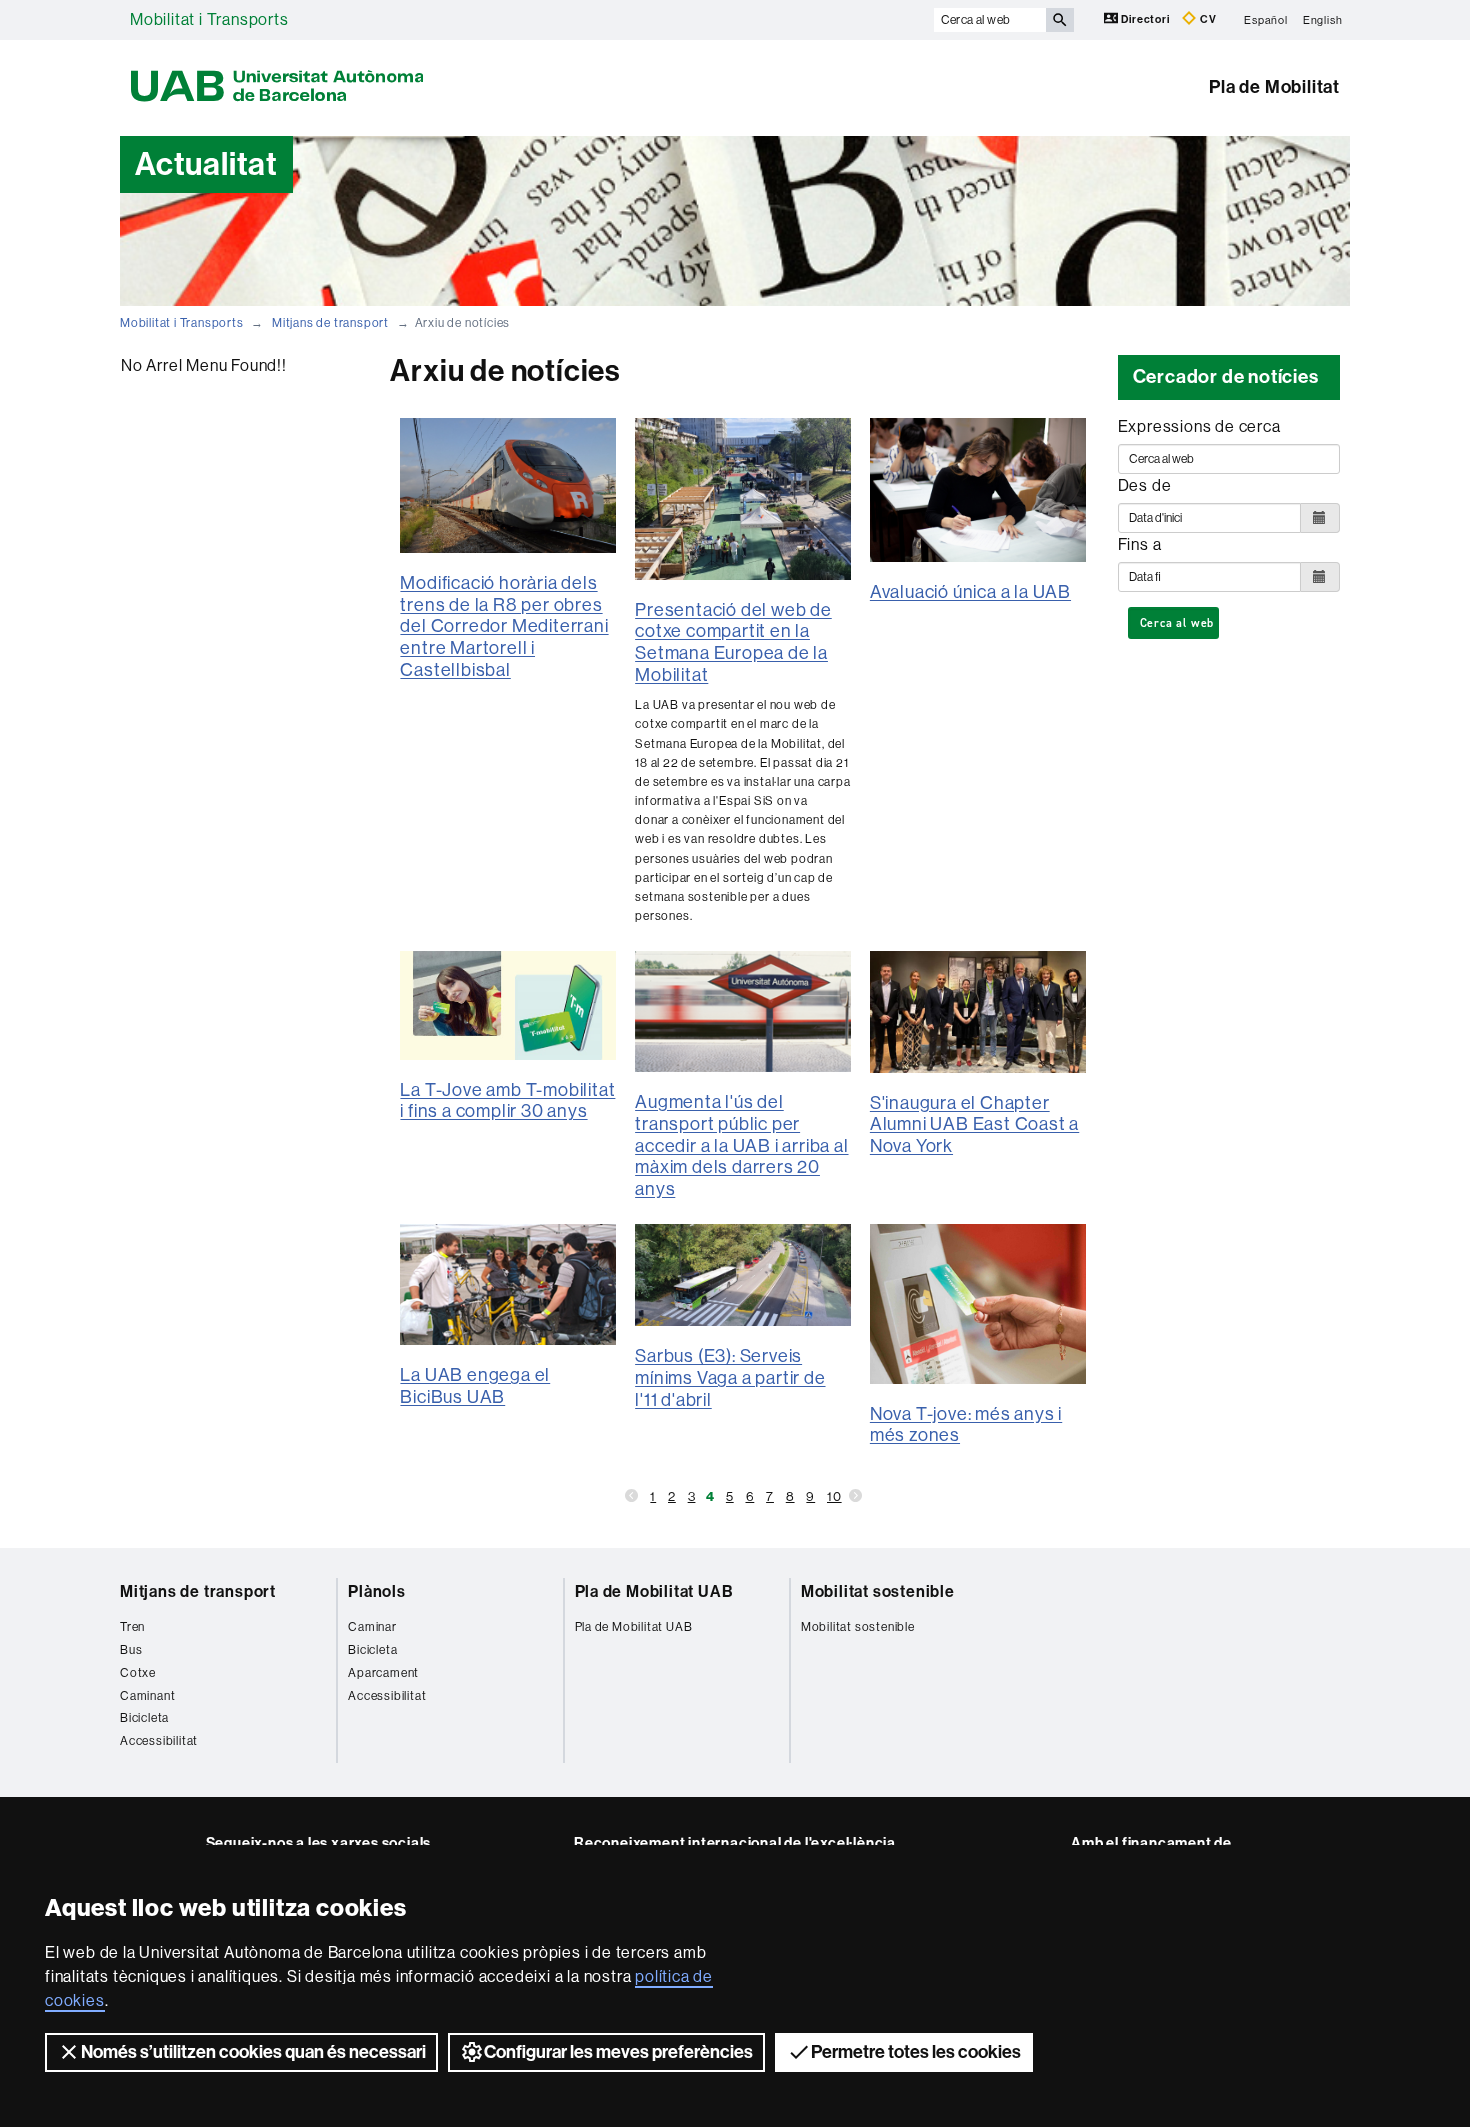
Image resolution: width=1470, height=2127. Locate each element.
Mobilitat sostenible (878, 1591)
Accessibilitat (159, 1741)
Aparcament (383, 1673)
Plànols (377, 1591)
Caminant (147, 1696)
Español (1266, 19)
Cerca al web (1177, 623)
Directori (1146, 19)
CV (1206, 19)
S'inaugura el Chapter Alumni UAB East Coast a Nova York (974, 1124)
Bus (131, 1650)
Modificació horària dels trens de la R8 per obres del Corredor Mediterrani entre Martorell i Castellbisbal (504, 626)
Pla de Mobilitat (1274, 87)
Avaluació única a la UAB (970, 592)
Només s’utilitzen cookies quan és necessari (253, 2052)
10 (834, 1496)
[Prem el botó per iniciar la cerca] (1060, 20)
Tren (132, 1627)
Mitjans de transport (330, 323)
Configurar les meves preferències (618, 2052)
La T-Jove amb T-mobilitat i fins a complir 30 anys (507, 1101)
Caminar (372, 1627)
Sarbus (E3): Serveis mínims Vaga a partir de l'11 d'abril (730, 1377)
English (1323, 19)
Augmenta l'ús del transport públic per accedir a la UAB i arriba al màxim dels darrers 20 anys (741, 1145)
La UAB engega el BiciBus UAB (475, 1386)
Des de (1145, 485)
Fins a (1140, 544)
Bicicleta (144, 1718)
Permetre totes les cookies (916, 2052)
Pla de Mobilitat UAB (654, 1591)
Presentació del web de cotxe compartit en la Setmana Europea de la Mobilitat (733, 642)
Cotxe (138, 1673)
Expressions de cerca (1199, 426)
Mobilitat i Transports (209, 19)
